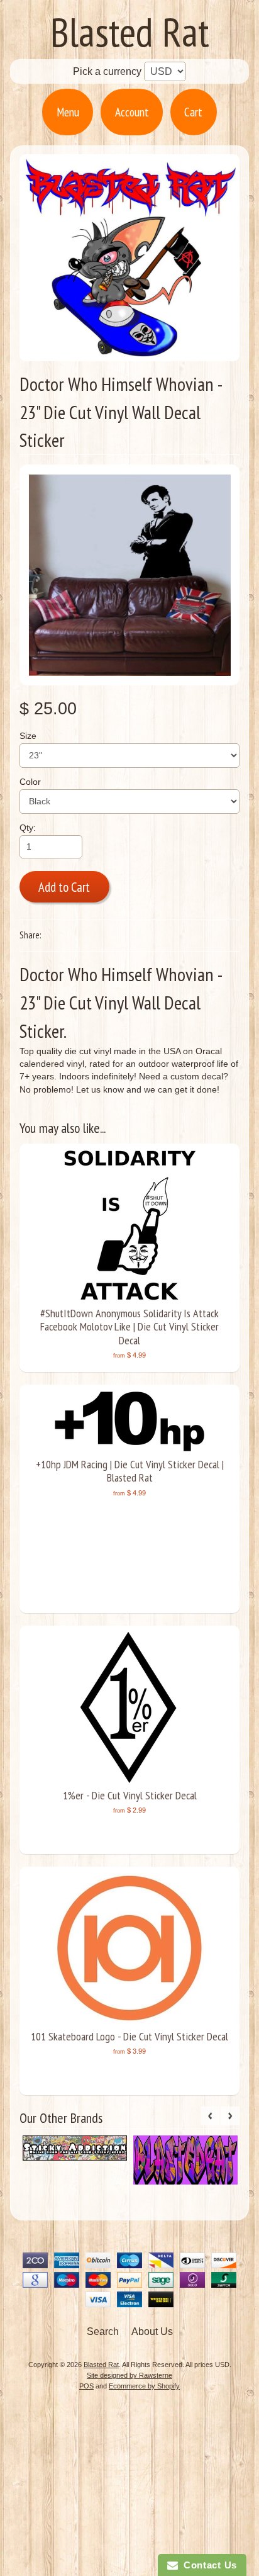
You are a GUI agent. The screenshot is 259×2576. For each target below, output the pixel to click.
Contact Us (207, 2565)
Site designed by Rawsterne (129, 2375)
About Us (152, 2331)
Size (28, 736)
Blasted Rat (130, 32)
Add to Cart (64, 887)
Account (132, 112)
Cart (193, 112)
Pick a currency (108, 71)
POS (86, 2386)
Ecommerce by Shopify (144, 2386)
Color (30, 782)
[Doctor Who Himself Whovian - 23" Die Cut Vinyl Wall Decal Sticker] (130, 575)
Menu (68, 112)
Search (103, 2331)
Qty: (28, 828)
